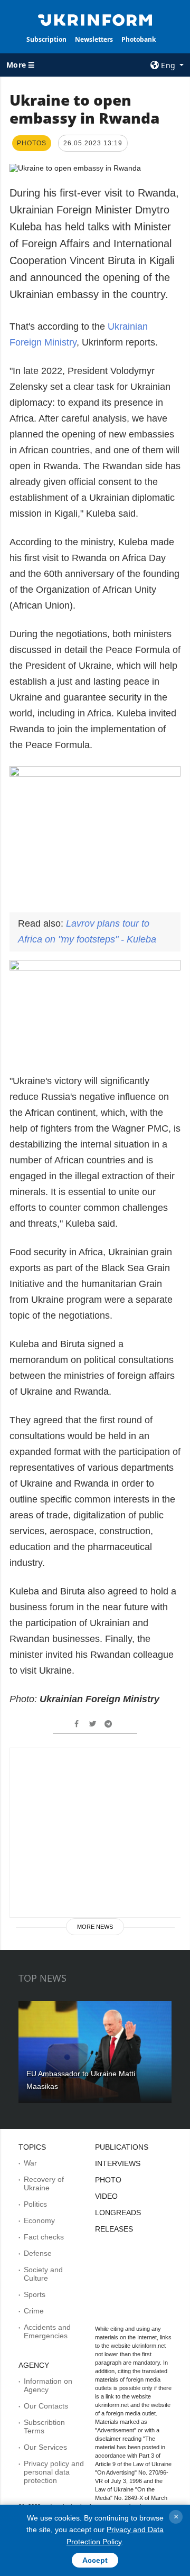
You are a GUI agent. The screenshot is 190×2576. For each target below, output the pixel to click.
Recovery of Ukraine (44, 2183)
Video (106, 2196)
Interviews (118, 2163)
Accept (95, 2560)
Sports (35, 2294)
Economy (39, 2220)
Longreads (118, 2213)
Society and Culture (43, 2274)
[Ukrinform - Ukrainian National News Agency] (95, 19)
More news (95, 1927)
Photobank (139, 39)
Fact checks (44, 2237)
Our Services (45, 2447)
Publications (122, 2147)
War (30, 2163)
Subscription (46, 39)
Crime (34, 2311)
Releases (114, 2229)
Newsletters (94, 39)
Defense (38, 2253)
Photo (108, 2180)
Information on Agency (48, 2385)
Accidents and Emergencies (47, 2331)
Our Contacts (46, 2406)
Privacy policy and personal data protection (54, 2472)
